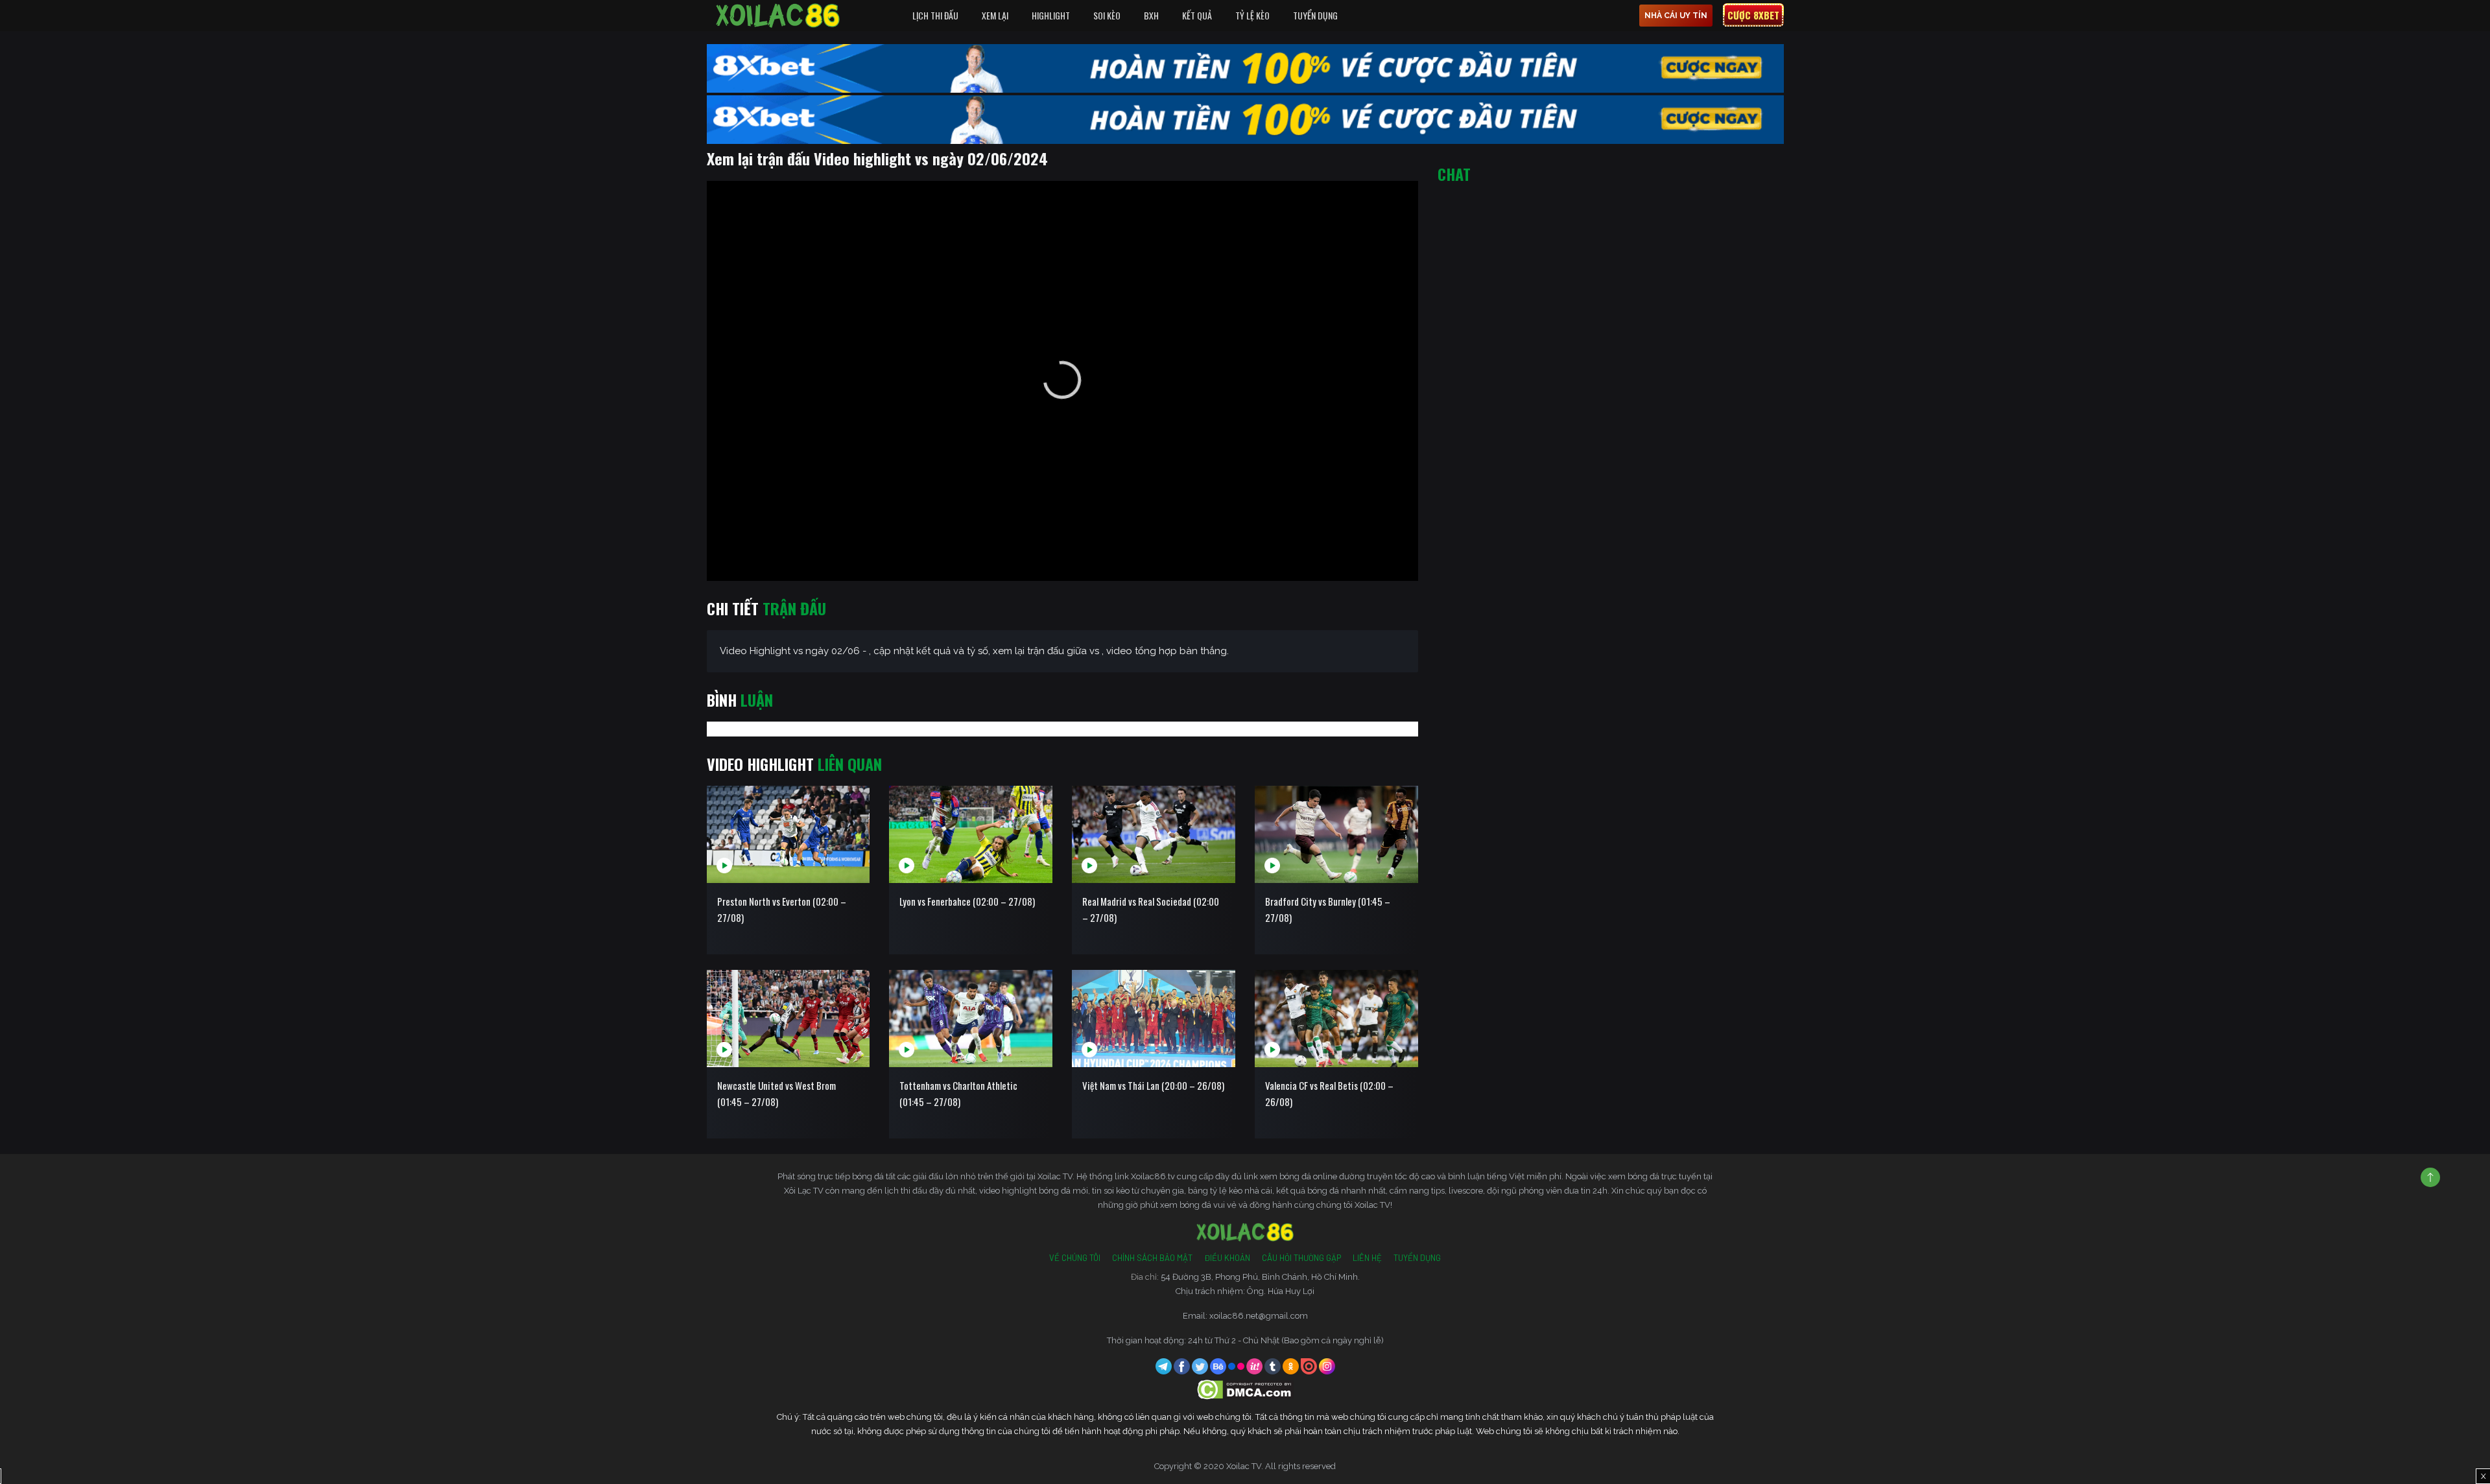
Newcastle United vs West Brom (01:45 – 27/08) (777, 1093)
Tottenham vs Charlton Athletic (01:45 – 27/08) (958, 1093)
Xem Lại (995, 15)
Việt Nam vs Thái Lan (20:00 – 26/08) (1153, 1085)
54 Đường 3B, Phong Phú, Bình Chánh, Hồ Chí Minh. (1260, 1277)
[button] (1062, 380)
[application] (1062, 381)
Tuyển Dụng (1315, 15)
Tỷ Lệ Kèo (1252, 15)
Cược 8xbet (1753, 15)
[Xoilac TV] (778, 16)
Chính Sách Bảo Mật (1152, 1258)
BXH (1151, 15)
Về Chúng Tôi (1075, 1258)
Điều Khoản (1227, 1258)
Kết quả (1197, 15)
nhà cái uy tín (1676, 16)
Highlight (1051, 15)
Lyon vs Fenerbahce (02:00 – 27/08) (967, 901)
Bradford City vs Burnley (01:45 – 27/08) (1328, 909)
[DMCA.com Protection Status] (1245, 1389)
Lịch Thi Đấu (935, 15)
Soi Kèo (1107, 15)
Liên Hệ (1367, 1258)
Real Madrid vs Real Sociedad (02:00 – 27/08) (1151, 909)
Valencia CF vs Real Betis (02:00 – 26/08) (1329, 1093)
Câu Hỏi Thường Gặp (1301, 1258)
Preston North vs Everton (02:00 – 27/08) (782, 909)
